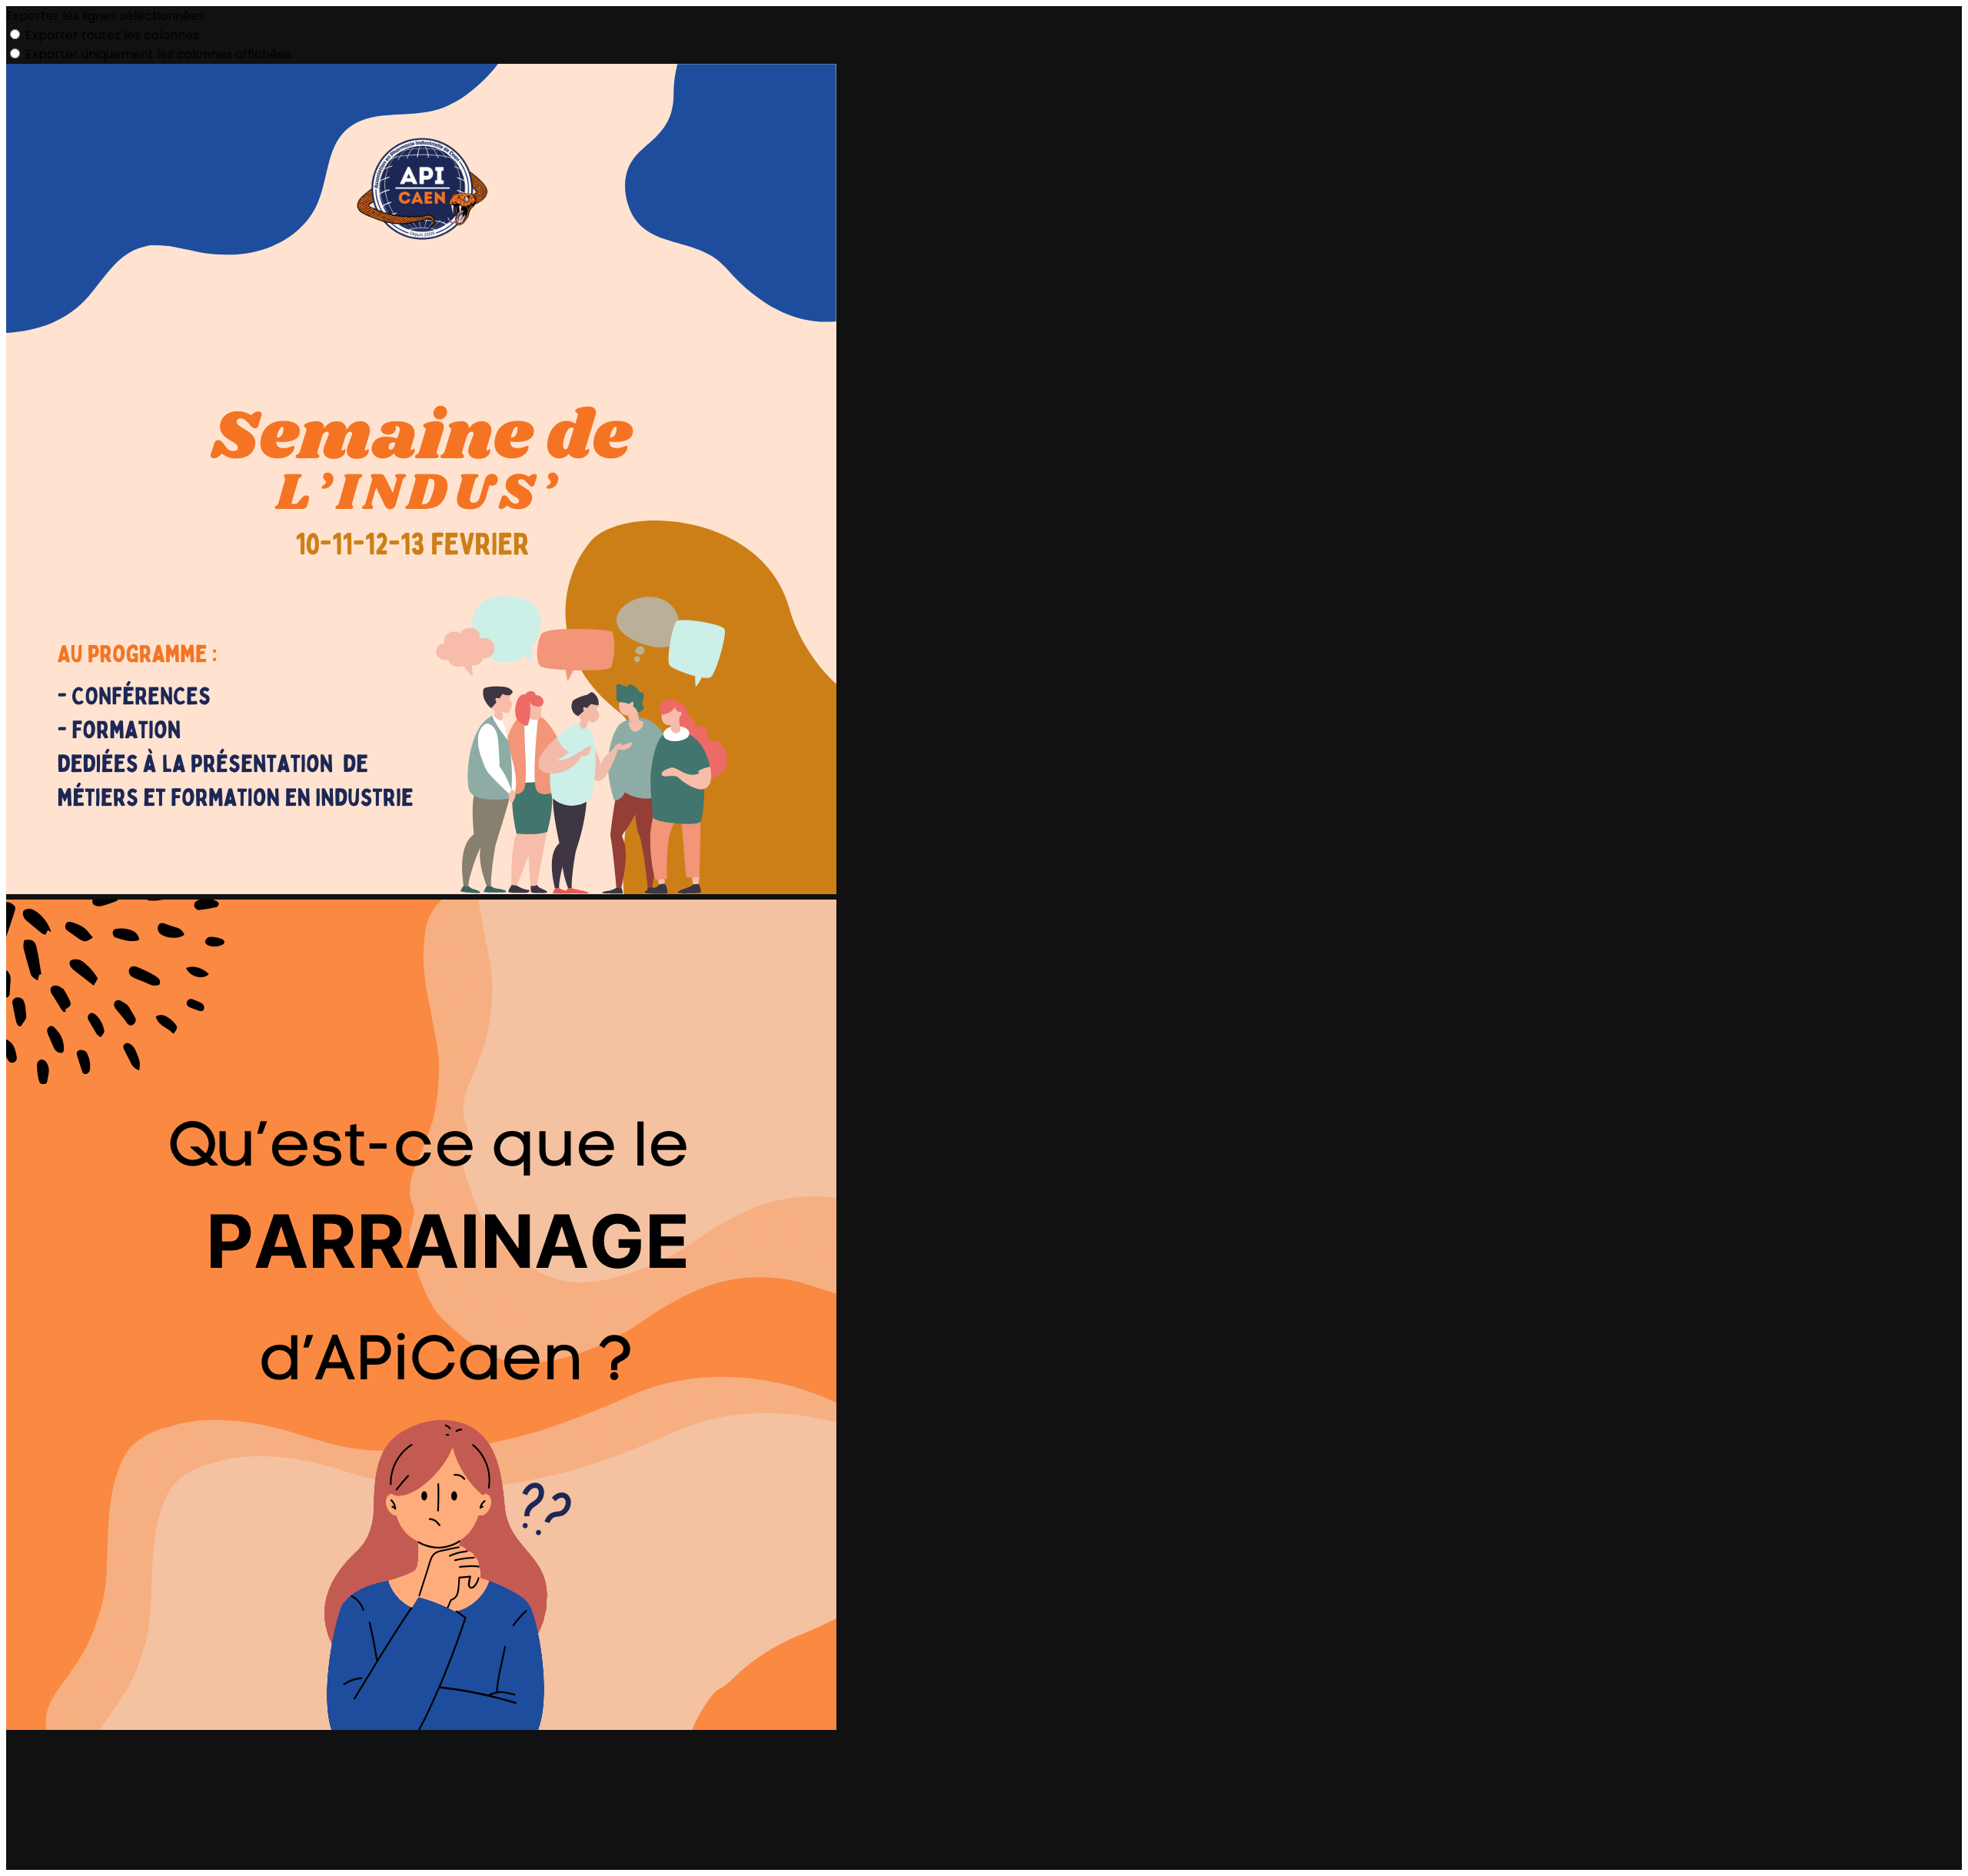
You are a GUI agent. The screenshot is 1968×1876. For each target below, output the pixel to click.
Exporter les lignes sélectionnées (105, 16)
